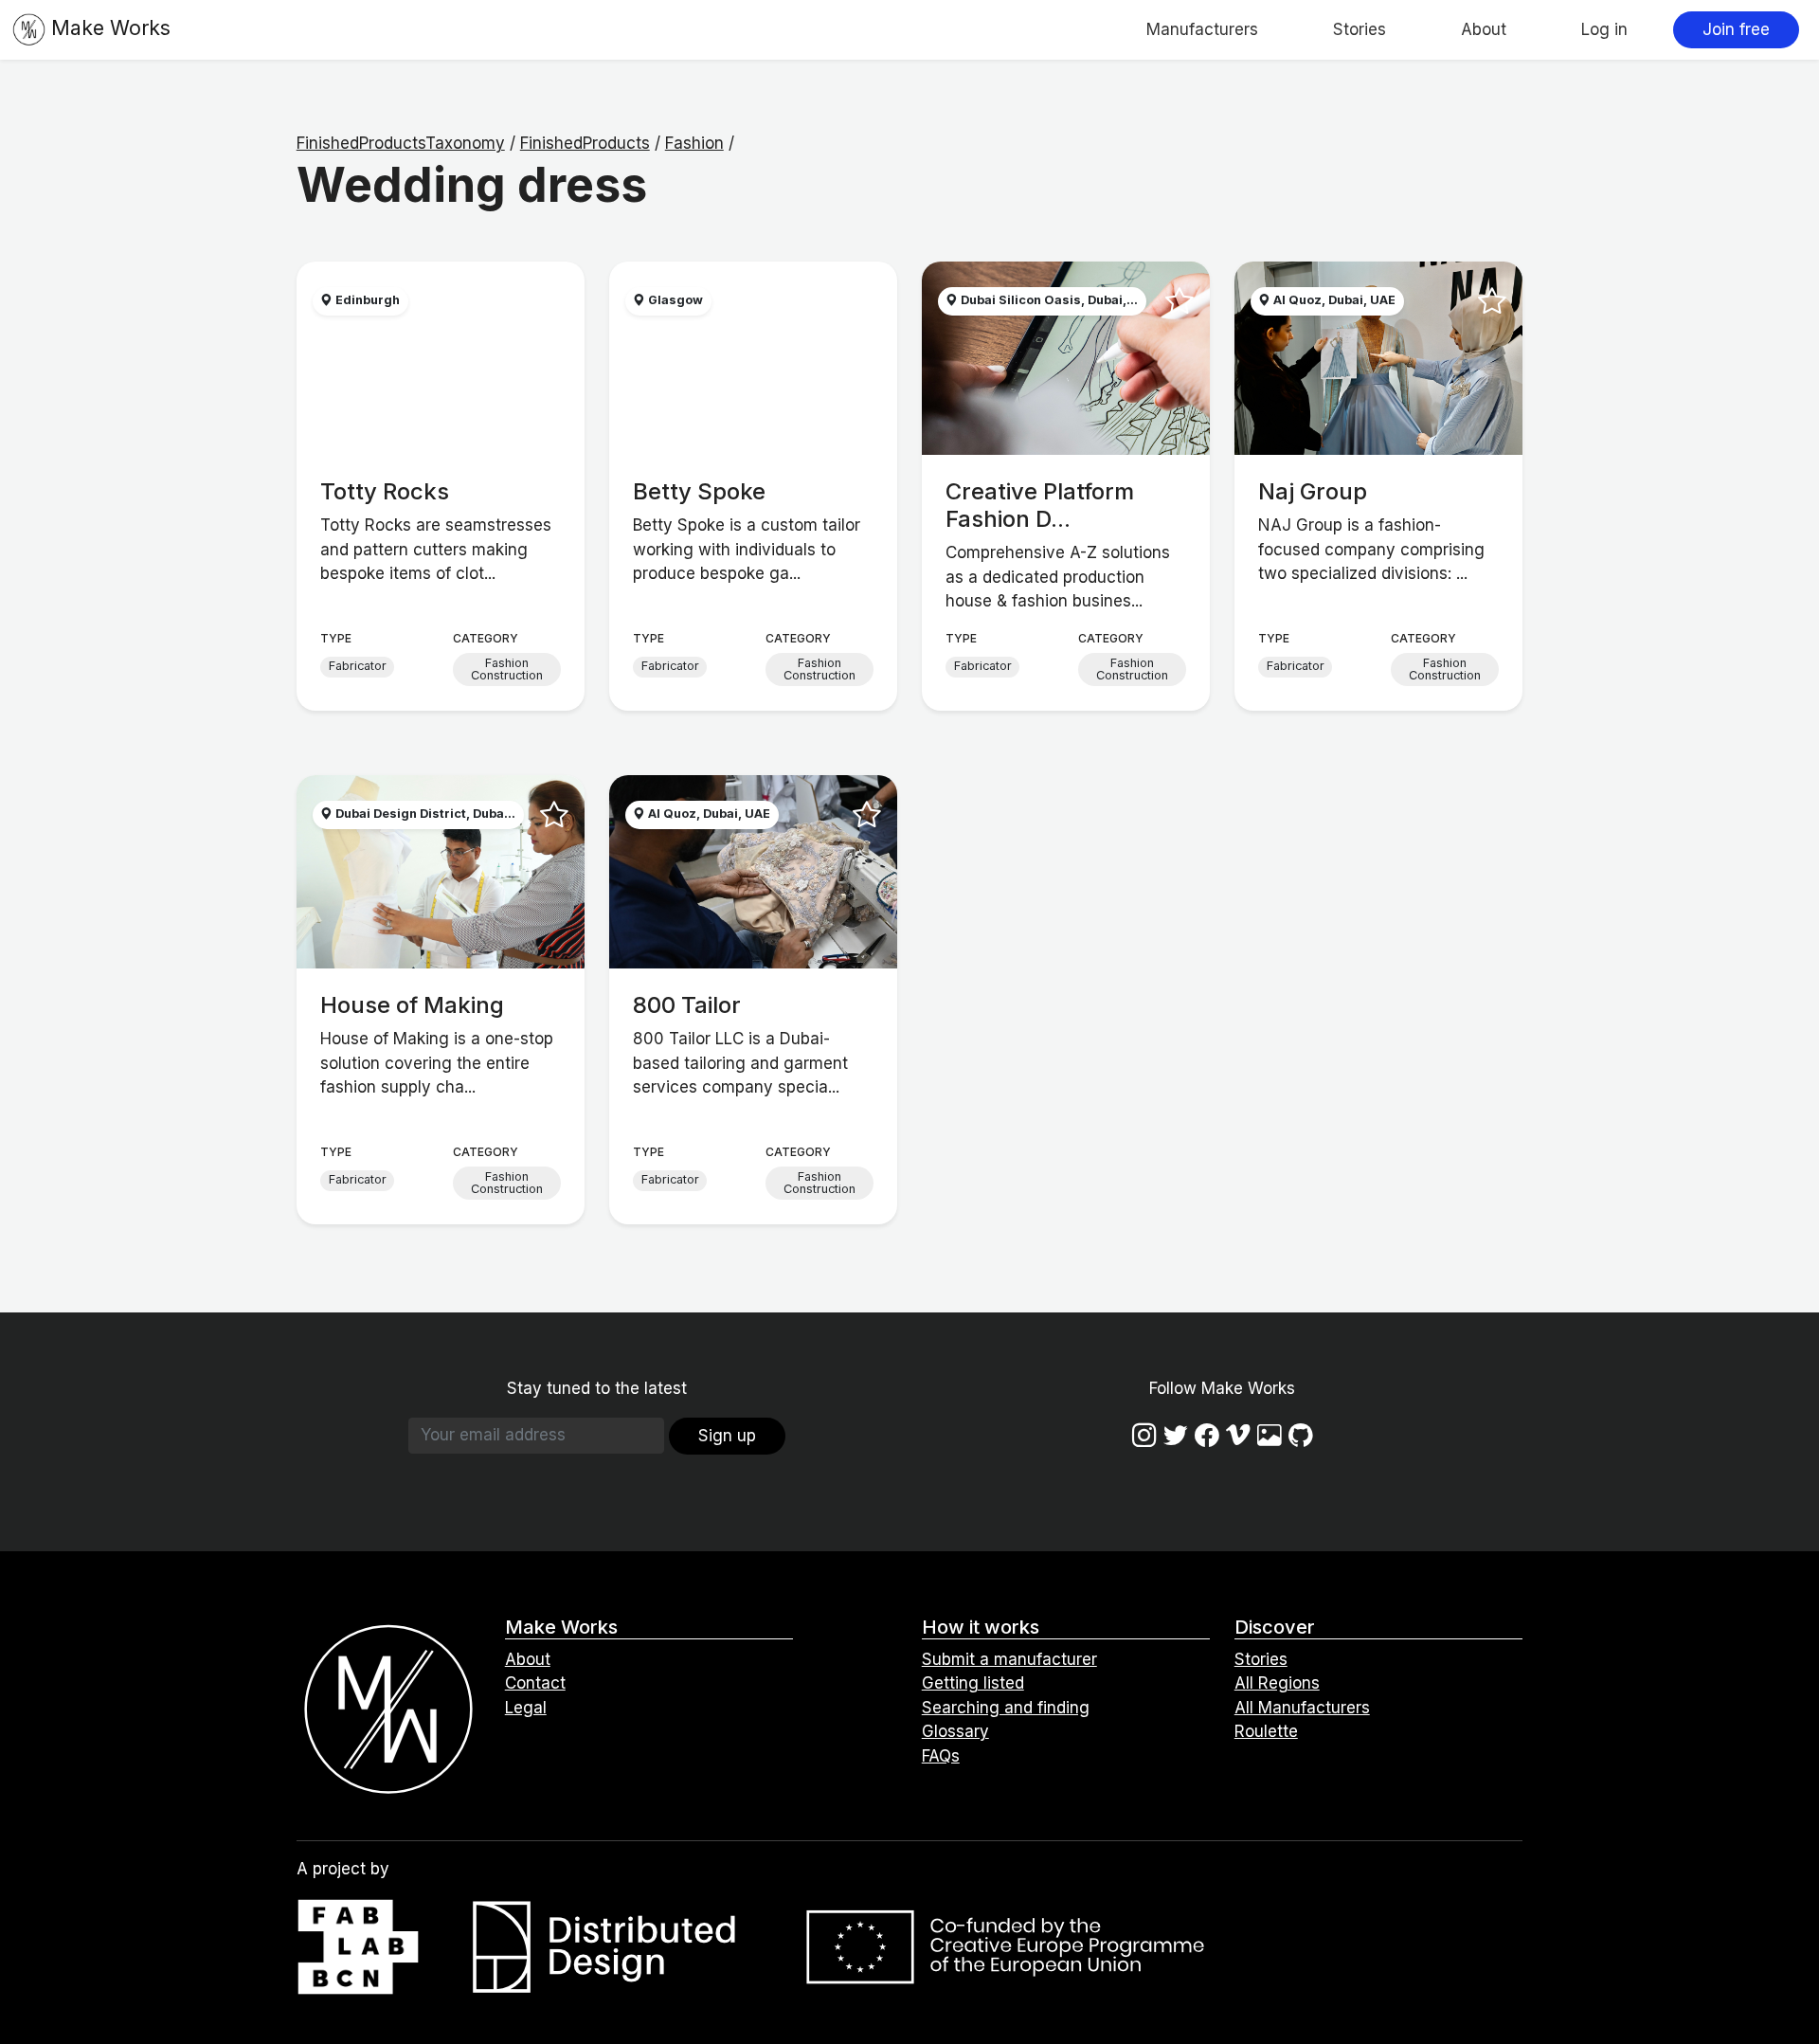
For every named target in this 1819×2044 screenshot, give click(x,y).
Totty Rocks (385, 491)
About (1484, 29)
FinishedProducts (585, 143)
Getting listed (973, 1683)
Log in (1604, 29)
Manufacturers (1202, 29)
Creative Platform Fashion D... (1040, 505)
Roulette (1266, 1731)
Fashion (694, 143)
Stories (1360, 29)
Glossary (955, 1731)
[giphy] (1270, 1435)
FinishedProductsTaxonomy (401, 143)
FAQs (941, 1756)
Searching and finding (1006, 1708)
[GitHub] (1301, 1435)
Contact (535, 1683)
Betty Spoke (699, 491)
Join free (1736, 29)
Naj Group (1313, 491)
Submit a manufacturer (1009, 1659)
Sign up (727, 1436)
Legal (526, 1708)
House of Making (412, 1005)
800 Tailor (687, 1005)
